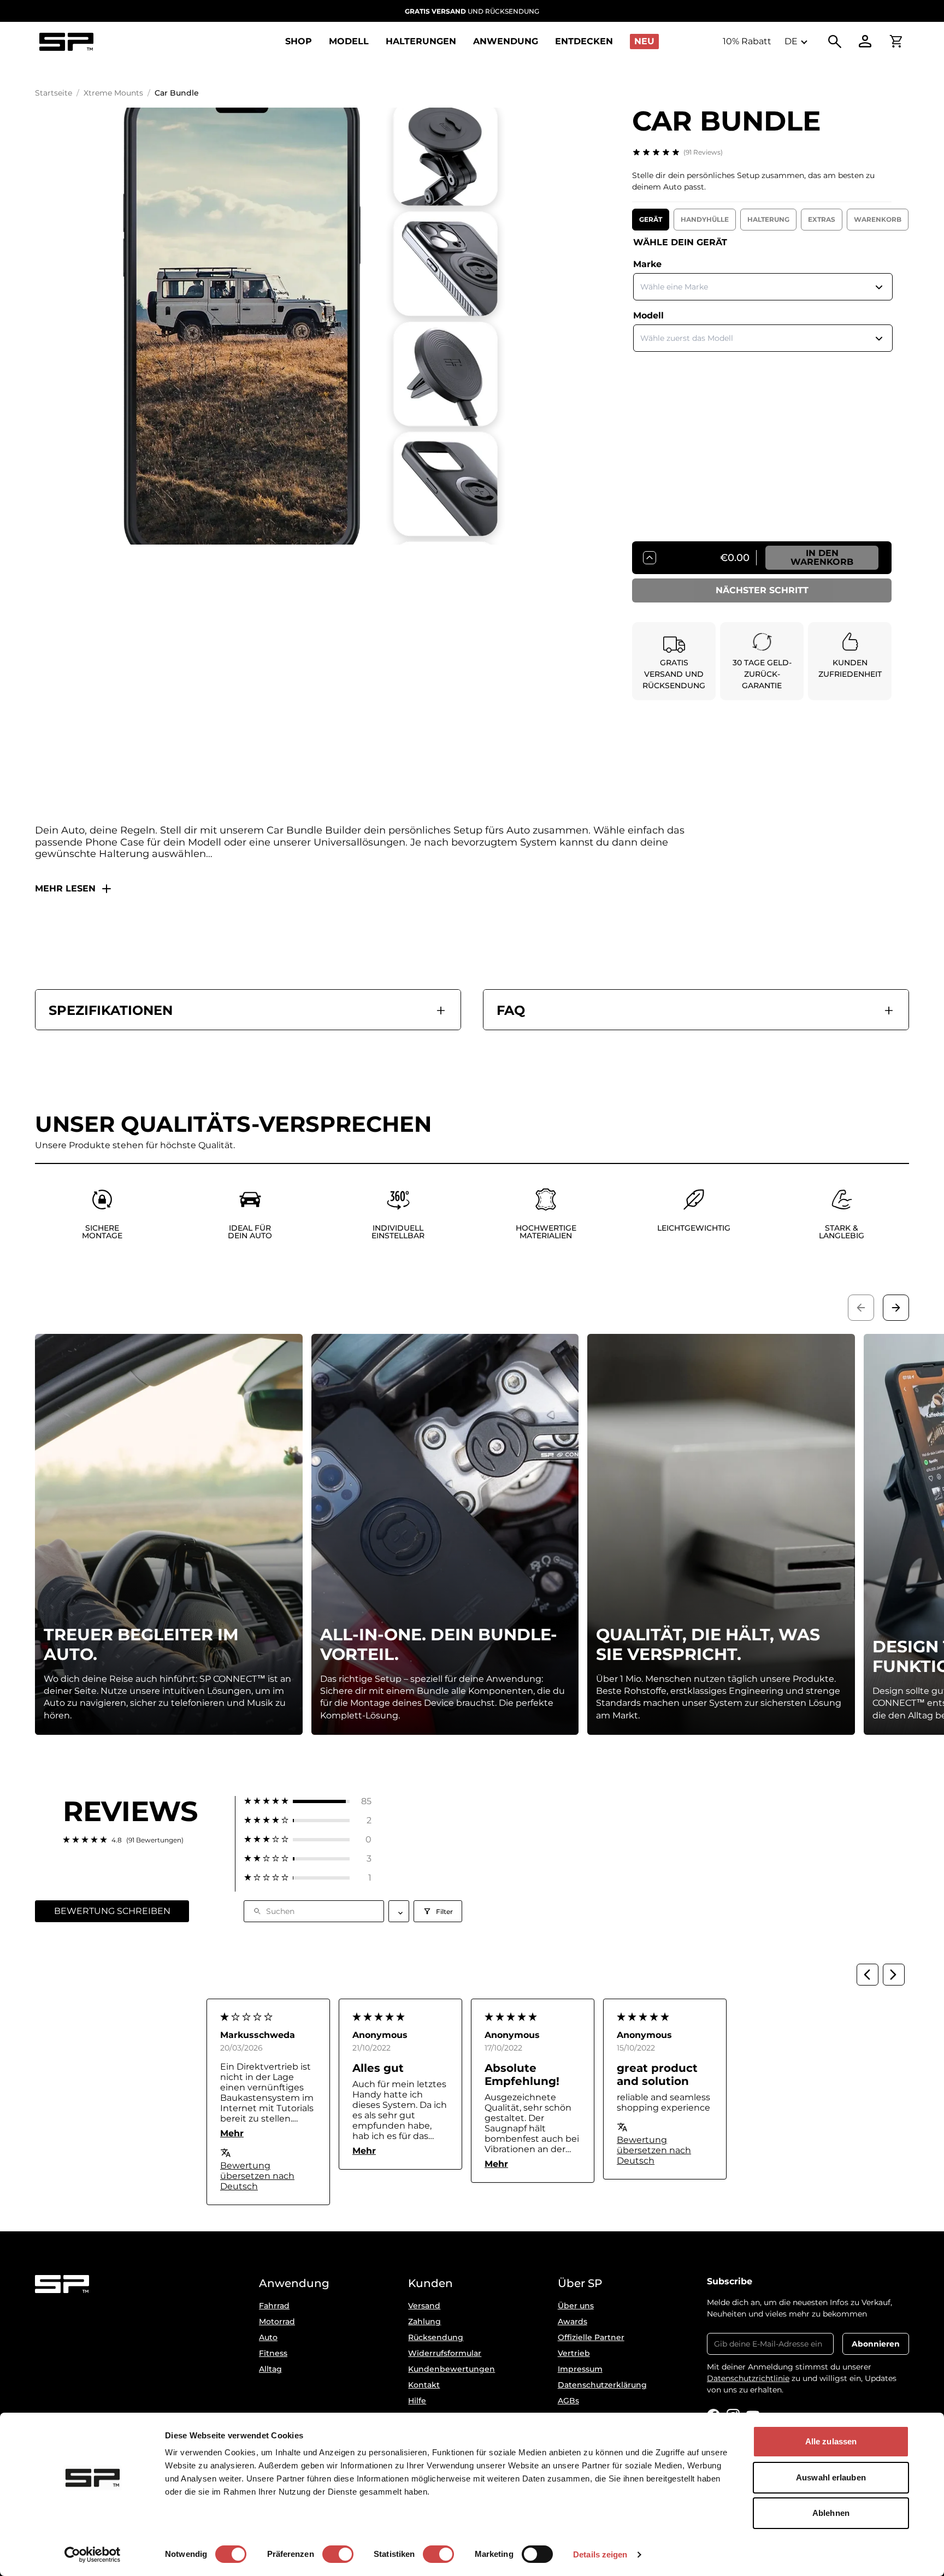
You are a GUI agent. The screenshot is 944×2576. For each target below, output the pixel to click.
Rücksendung (436, 2337)
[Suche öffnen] (835, 42)
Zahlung (424, 2321)
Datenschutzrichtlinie (748, 2378)
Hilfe (417, 2401)
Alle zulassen (831, 2441)
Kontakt (424, 2385)
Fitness (273, 2353)
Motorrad (277, 2321)
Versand (424, 2306)
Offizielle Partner (591, 2337)
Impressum (580, 2369)
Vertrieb (574, 2353)
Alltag (270, 2369)
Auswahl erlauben (831, 2477)
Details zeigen (600, 2554)
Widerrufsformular (445, 2353)
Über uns (576, 2306)
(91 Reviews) (703, 152)
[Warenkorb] (896, 42)
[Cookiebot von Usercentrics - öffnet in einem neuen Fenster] (93, 2555)
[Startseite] (66, 42)
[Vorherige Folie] (861, 1308)
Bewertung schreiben (112, 1911)
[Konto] (865, 42)
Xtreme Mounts (113, 93)
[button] (308, 1801)
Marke (647, 264)
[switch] (338, 2554)
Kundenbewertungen (452, 2369)
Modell (648, 315)
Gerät (651, 219)
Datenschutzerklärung (602, 2385)
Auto (268, 2337)
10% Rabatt (747, 41)
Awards (573, 2321)
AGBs (568, 2401)
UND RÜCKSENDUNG (472, 11)
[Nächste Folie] (896, 1308)
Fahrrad (274, 2306)
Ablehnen (831, 2513)
